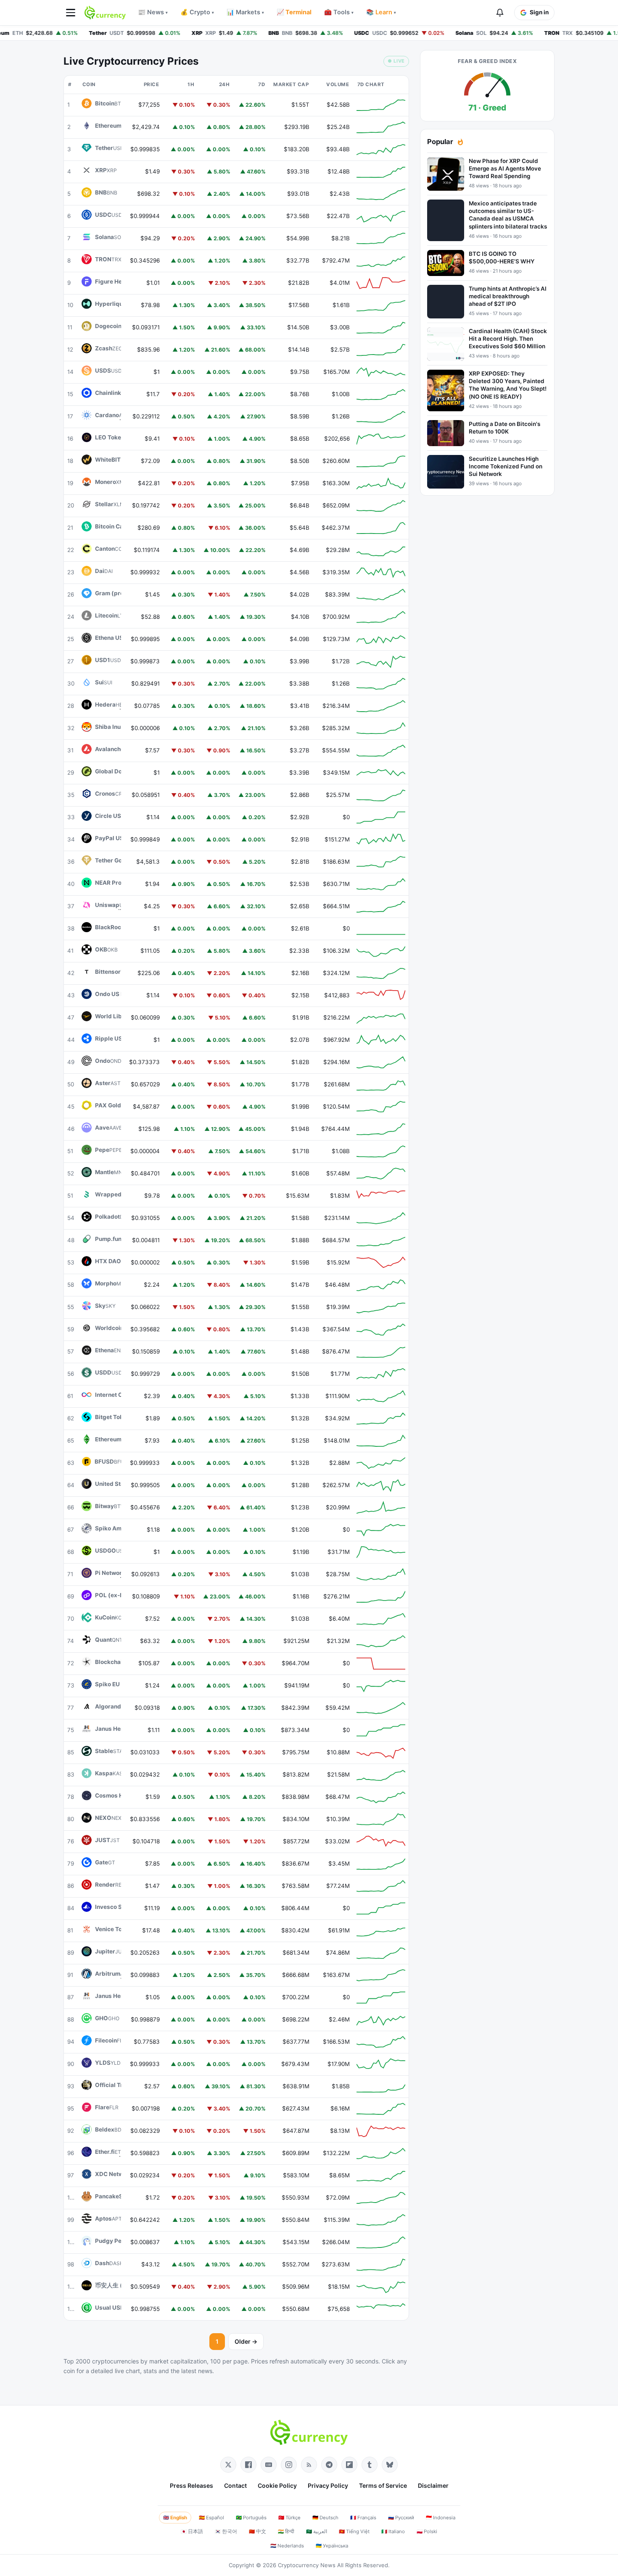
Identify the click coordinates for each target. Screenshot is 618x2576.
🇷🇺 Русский (401, 2518)
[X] (228, 2465)
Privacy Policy (328, 2485)
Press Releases (191, 2485)
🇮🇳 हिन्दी (286, 2531)
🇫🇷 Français (363, 2518)
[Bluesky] (390, 2465)
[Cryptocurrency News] (105, 13)
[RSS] (309, 2465)
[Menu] (71, 13)
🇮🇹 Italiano (393, 2531)
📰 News (153, 12)
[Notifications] (500, 13)
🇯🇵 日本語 (192, 2531)
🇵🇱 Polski (427, 2531)
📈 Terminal (294, 12)
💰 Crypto (197, 12)
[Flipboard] (349, 2465)
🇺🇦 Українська (332, 2546)
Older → (246, 2341)
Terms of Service (383, 2485)
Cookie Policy (277, 2485)
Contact (235, 2485)
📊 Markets (245, 12)
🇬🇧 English (175, 2518)
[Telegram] (329, 2465)
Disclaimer (433, 2485)
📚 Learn (381, 12)
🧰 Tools (339, 12)
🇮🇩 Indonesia (441, 2518)
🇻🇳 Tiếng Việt (354, 2531)
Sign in (539, 12)
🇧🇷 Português (251, 2518)
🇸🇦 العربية (317, 2531)
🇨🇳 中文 (257, 2531)
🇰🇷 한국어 (226, 2531)
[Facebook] (248, 2465)
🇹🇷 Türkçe (289, 2518)
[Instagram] (289, 2465)
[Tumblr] (370, 2465)
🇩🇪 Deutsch (325, 2518)
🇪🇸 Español (211, 2518)
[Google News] (269, 2465)
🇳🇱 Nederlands (287, 2546)
